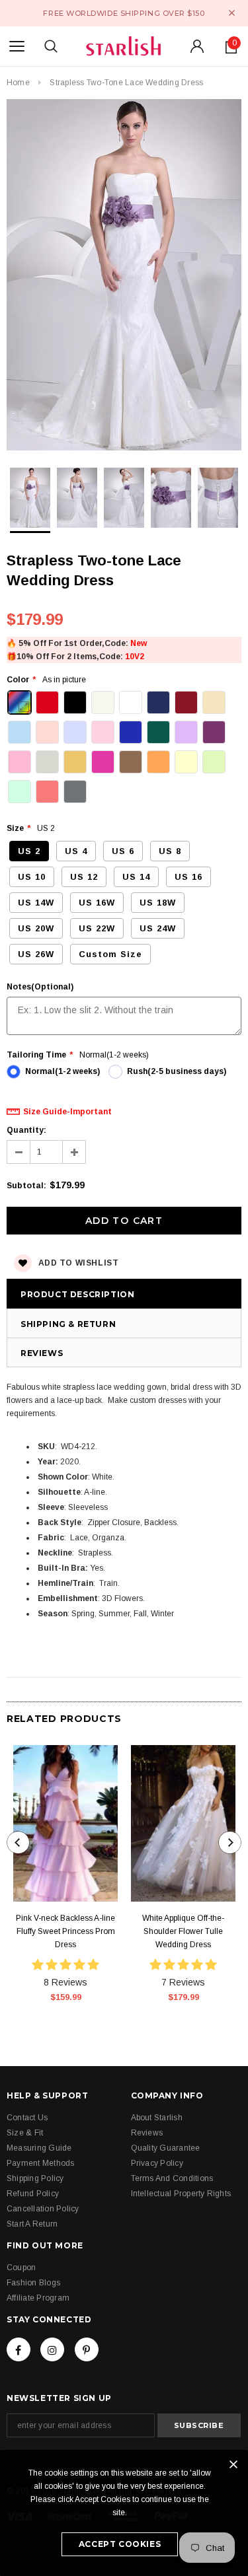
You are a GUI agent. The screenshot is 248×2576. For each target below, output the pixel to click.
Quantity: (26, 1130)
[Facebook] (19, 2349)
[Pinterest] (87, 2349)
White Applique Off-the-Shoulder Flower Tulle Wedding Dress (183, 1931)
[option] (124, 277)
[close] (232, 13)
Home (18, 83)
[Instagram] (52, 2349)
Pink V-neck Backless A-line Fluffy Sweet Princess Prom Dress (65, 1931)
